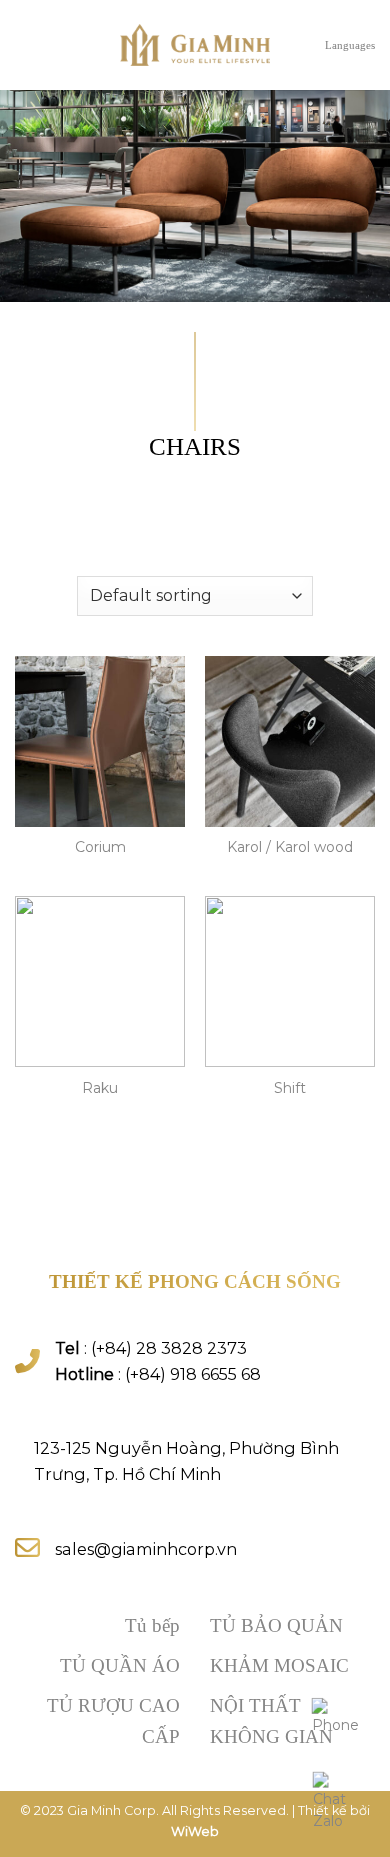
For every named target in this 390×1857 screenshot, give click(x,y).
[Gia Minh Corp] (195, 45)
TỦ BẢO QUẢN (276, 1625)
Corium (100, 847)
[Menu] (25, 45)
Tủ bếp (152, 1625)
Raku (100, 1088)
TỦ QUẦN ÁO (120, 1665)
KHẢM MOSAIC (279, 1665)
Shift (290, 1088)
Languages (350, 45)
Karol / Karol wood (290, 847)
